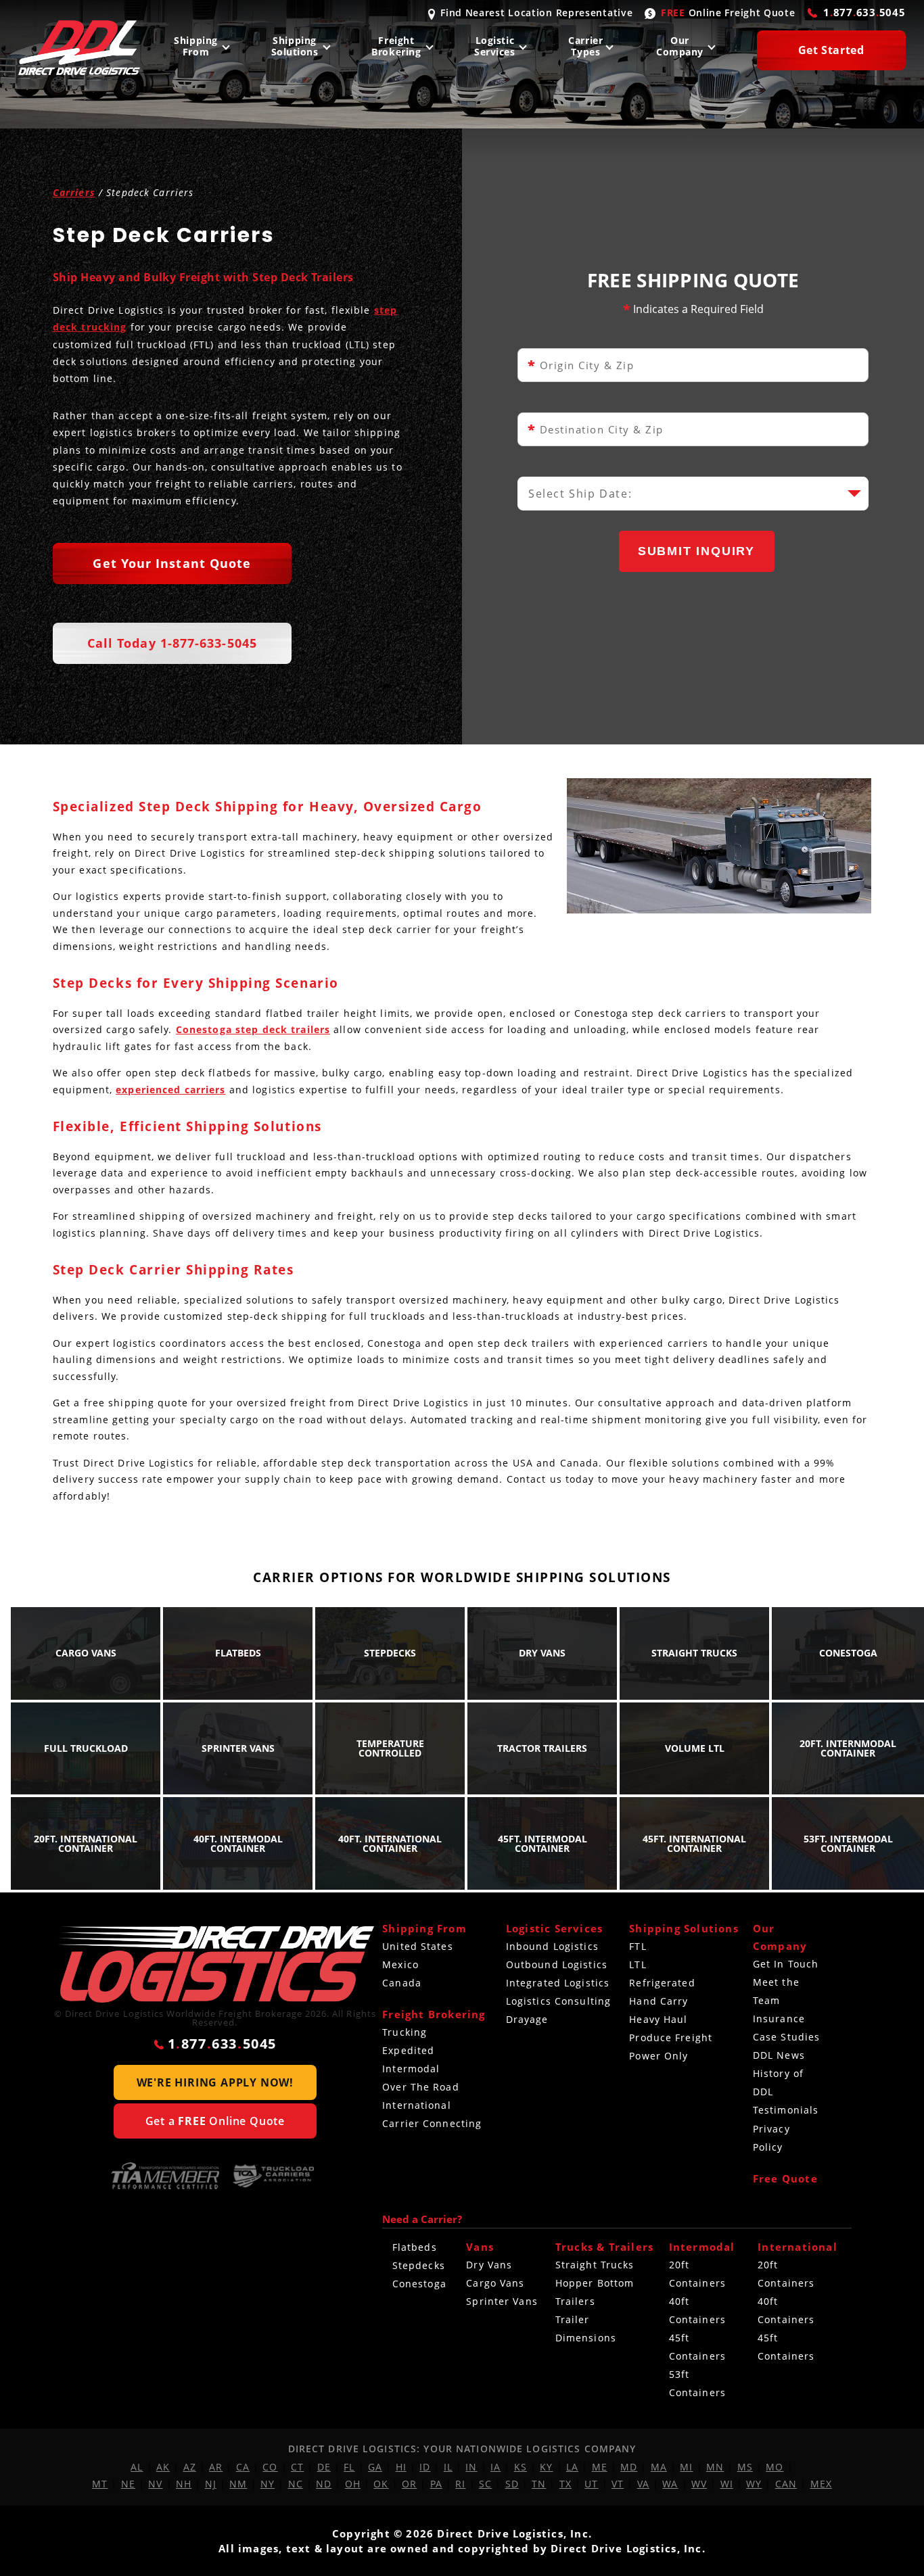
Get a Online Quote (215, 2121)
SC (485, 2484)
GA (375, 2467)
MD (629, 2467)
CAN (786, 2484)
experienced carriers (170, 1090)
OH (353, 2484)
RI (460, 2484)
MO (775, 2467)
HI (401, 2467)
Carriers (74, 192)
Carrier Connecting (432, 2123)
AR (216, 2467)
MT (100, 2484)
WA (670, 2484)
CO (270, 2467)
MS (745, 2467)
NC (296, 2484)
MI (686, 2467)
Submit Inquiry (696, 551)
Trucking (405, 2032)
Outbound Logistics (557, 1964)
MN (715, 2467)
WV (699, 2484)
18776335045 (864, 12)
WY (754, 2484)
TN (539, 2484)
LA (572, 2467)
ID (425, 2467)
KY (546, 2467)
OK (381, 2484)
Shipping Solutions (295, 46)
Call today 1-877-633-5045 (172, 643)
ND (324, 2484)
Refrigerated (662, 1983)
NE (128, 2484)
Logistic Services (494, 46)
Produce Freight (671, 2037)
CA (243, 2467)
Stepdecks (419, 2265)
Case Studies (786, 2037)
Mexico (400, 1964)
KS (521, 2467)
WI (727, 2484)
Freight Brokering (396, 46)
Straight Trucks (595, 2265)
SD (512, 2484)
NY (268, 2484)
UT (591, 2484)
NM (238, 2484)
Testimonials (786, 2110)
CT (297, 2467)
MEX (821, 2484)
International (417, 2105)
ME (600, 2467)
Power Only (659, 2056)
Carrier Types (585, 46)
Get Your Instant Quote (172, 563)
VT (618, 2484)
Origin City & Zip (581, 365)
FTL (638, 1946)
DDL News (779, 2055)
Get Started (831, 50)
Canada (402, 1983)
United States (418, 1946)
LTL (638, 1964)
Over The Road (421, 2087)
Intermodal (411, 2069)
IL (448, 2467)
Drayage (527, 2019)
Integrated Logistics (558, 1983)
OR (409, 2484)
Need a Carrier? (422, 2219)
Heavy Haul (658, 2019)
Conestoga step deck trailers (253, 1029)
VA (643, 2484)
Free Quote (785, 2178)
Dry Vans (489, 2265)
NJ (211, 2484)
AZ (190, 2467)
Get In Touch (786, 1964)
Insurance (779, 2019)
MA (659, 2467)
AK (163, 2467)
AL (137, 2467)
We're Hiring (215, 2082)
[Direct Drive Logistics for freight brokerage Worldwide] (215, 1964)
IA (495, 2467)
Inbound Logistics (552, 1946)
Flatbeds (415, 2247)
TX (565, 2484)
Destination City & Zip (596, 430)
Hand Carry (659, 2001)
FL (349, 2467)
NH (184, 2484)
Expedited (408, 2050)
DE (324, 2467)
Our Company (680, 46)
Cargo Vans (495, 2283)
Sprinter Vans (502, 2301)
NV (155, 2484)
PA (436, 2484)
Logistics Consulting (558, 2001)
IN (471, 2467)
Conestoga (419, 2284)
